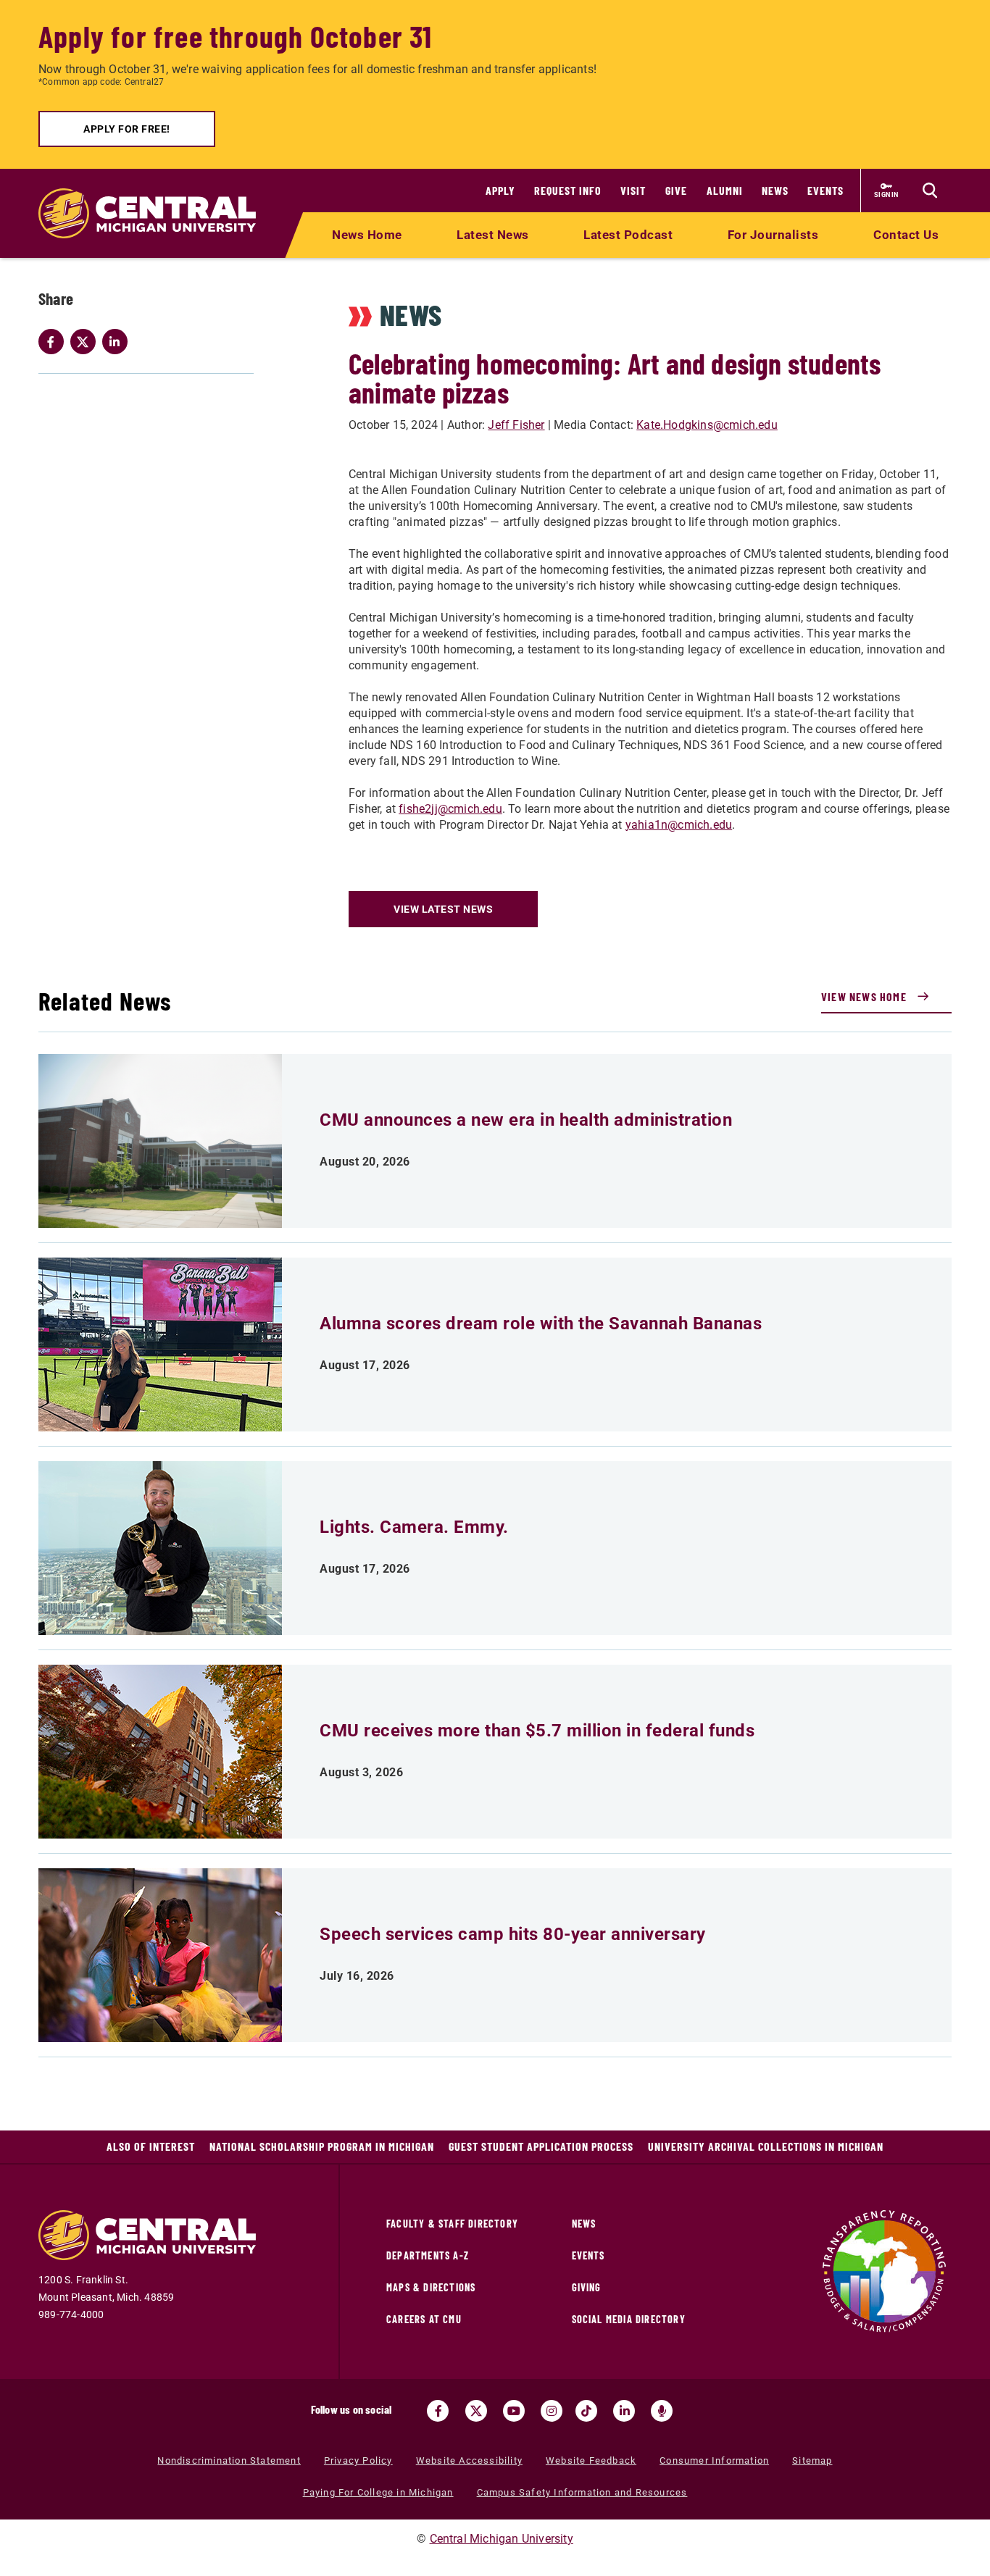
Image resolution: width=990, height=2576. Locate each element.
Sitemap (812, 2460)
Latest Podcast (628, 235)
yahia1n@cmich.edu (679, 825)
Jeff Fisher (516, 425)
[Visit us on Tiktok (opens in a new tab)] (586, 2411)
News (775, 190)
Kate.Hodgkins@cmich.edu (707, 425)
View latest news (443, 909)
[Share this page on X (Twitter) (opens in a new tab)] (86, 342)
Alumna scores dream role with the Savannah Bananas (541, 1323)
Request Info (568, 190)
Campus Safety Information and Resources (582, 2492)
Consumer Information (714, 2460)
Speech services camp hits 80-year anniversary (513, 1934)
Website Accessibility (469, 2460)
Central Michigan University (502, 2539)
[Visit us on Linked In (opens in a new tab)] (624, 2411)
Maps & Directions (431, 2287)
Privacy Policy (358, 2460)
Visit (633, 190)
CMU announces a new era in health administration (526, 1120)
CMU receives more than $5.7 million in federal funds (537, 1731)
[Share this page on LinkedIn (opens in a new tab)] (118, 342)
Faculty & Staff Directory (452, 2224)
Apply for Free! (127, 129)
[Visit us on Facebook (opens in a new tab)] (438, 2411)
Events (825, 190)
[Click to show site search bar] (930, 191)
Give (676, 190)
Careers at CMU (424, 2319)
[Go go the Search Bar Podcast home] (662, 2411)
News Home (367, 235)
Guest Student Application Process (541, 2146)
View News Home (864, 996)
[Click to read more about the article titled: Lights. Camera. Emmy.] (160, 1548)
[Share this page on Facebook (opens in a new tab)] (54, 342)
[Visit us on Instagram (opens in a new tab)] (552, 2411)
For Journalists (773, 235)
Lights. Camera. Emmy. (414, 1527)
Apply (500, 190)
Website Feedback (591, 2460)
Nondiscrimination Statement (229, 2460)
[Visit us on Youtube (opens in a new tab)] (514, 2411)
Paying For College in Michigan (378, 2492)
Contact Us (906, 235)
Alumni (725, 190)
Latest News (493, 235)
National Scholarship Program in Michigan (322, 2146)
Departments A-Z (428, 2255)
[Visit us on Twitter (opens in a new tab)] (476, 2411)
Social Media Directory (629, 2319)
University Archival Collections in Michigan (766, 2146)
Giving (587, 2287)
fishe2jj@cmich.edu (450, 809)
